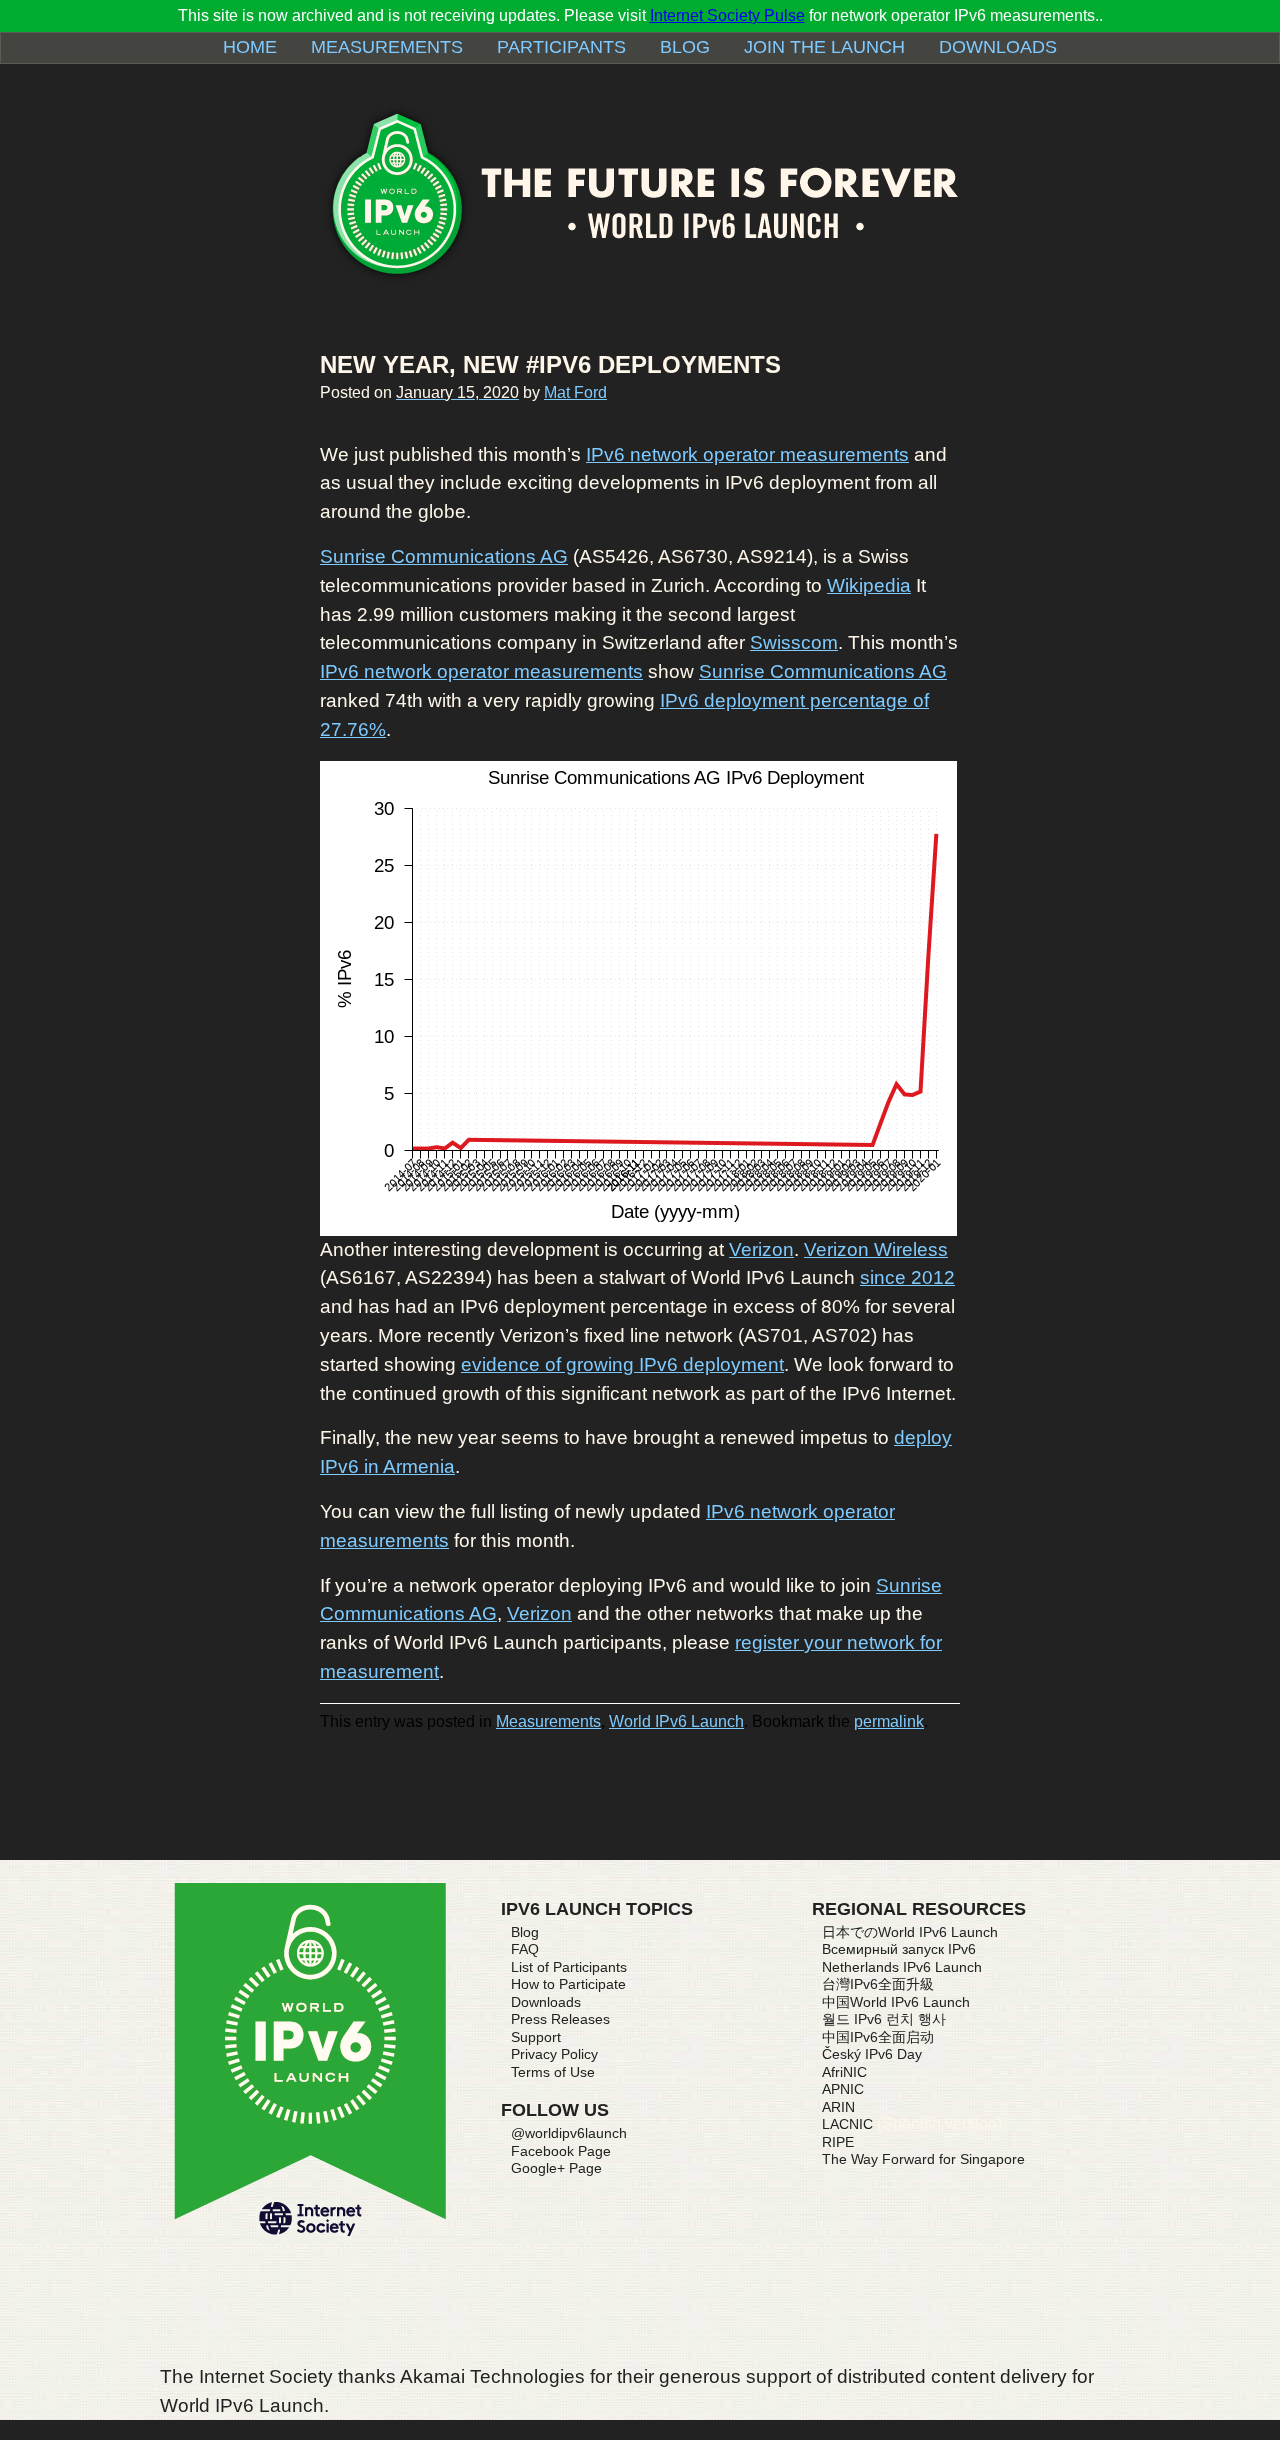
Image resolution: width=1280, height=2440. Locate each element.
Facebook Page (561, 2151)
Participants (561, 47)
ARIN (838, 2107)
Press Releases (560, 2019)
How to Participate (568, 1984)
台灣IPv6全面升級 (878, 1984)
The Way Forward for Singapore (923, 2159)
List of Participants (569, 1967)
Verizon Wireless (876, 1249)
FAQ (525, 1949)
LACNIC (847, 2124)
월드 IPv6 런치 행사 (884, 2019)
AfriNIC (844, 2072)
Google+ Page (556, 2168)
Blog (685, 47)
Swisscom (794, 642)
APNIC (843, 2089)
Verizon (761, 1249)
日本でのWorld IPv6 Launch (910, 1932)
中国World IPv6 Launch (896, 2002)
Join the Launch (824, 47)
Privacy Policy (554, 2054)
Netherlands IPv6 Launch (902, 1967)
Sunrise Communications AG (444, 556)
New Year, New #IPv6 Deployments (550, 364)
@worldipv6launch (569, 2133)
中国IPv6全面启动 (878, 2037)
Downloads (998, 47)
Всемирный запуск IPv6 (899, 1949)
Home (250, 47)
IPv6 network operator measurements (747, 454)
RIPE (838, 2142)
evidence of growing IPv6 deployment (622, 1364)
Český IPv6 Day (872, 2054)
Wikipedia (869, 585)
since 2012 (907, 1277)
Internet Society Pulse (727, 15)
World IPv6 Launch (676, 1721)
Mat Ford (575, 392)
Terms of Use (553, 2072)
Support (536, 2037)
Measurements (387, 47)
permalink (889, 1721)
